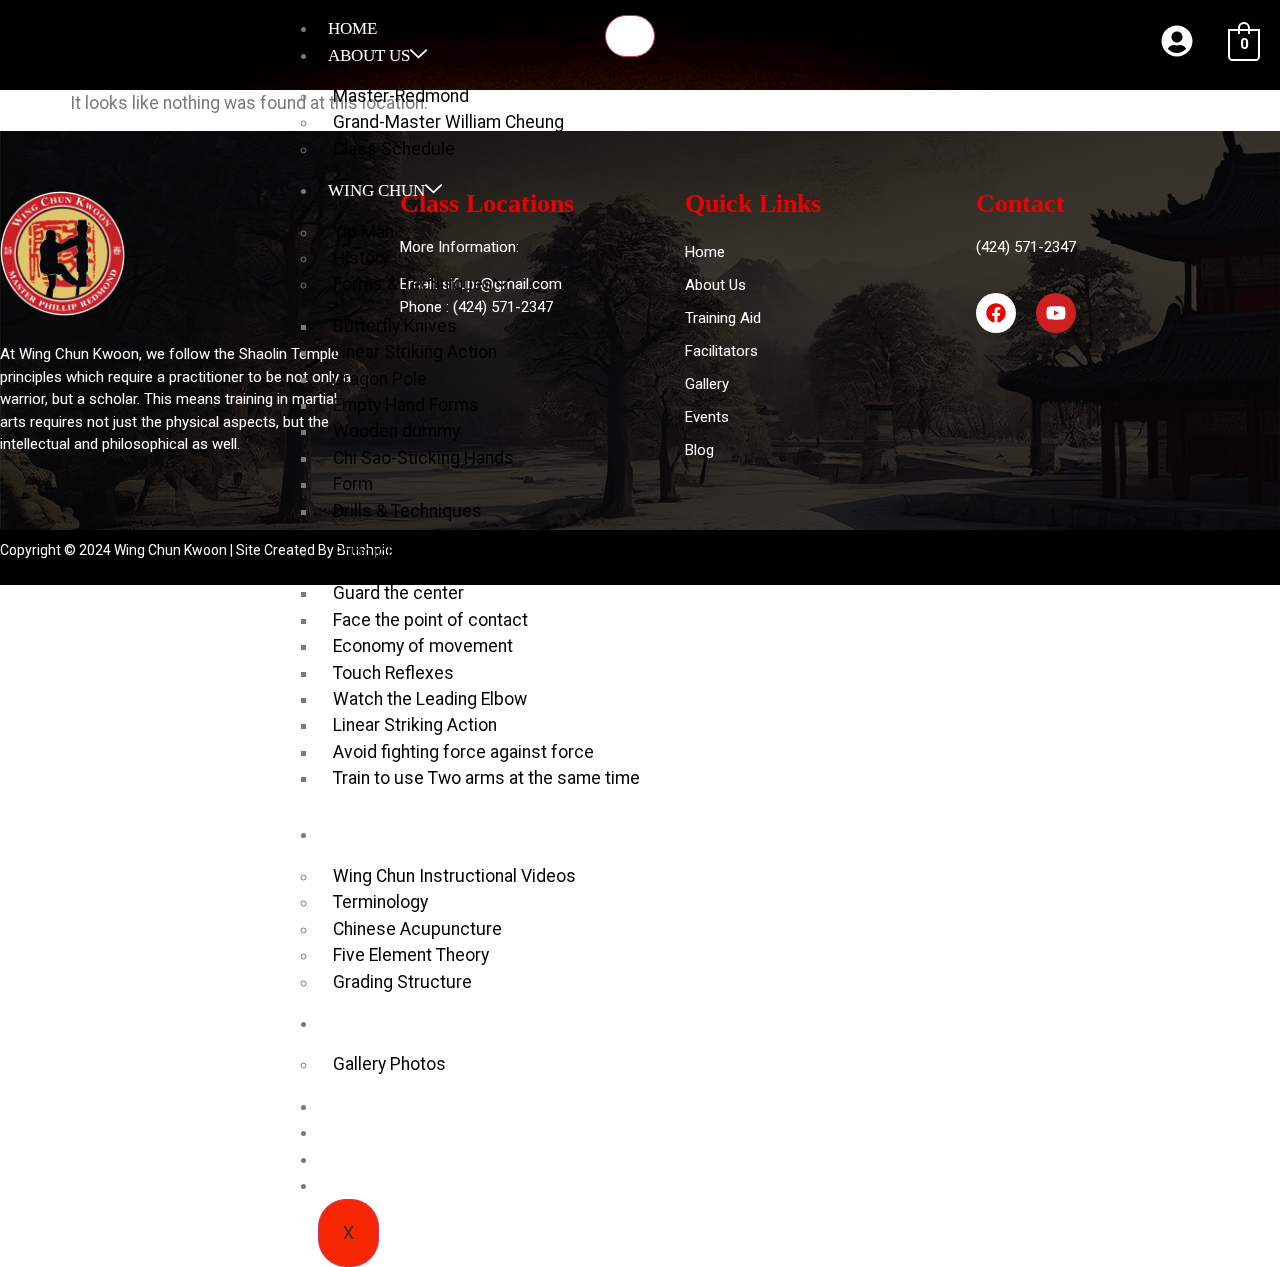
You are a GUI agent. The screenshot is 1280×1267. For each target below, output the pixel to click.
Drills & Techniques (407, 511)
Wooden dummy (396, 431)
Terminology (380, 902)
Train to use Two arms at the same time (486, 778)
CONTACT (366, 1185)
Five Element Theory (411, 955)
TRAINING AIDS (389, 834)
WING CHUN (376, 190)
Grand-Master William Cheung (448, 122)
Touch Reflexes (393, 673)
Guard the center (398, 593)
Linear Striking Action (415, 352)
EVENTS (359, 1132)
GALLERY (366, 1023)
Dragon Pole (380, 379)
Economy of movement (423, 646)
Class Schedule (394, 149)
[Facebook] (996, 313)
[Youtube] (1056, 313)
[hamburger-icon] (630, 36)
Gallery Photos (389, 1064)
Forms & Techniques (413, 284)
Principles (372, 552)
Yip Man (363, 232)
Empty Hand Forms (406, 405)
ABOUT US (369, 55)
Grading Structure (402, 982)
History (361, 258)
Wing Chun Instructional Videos (454, 876)
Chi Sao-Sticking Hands (423, 458)
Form (353, 484)
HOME (352, 28)
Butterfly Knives (395, 326)
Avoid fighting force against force (463, 752)
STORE (354, 1159)
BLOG (350, 1106)
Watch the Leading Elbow (430, 699)
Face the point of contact (430, 620)
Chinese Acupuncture (417, 929)
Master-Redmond (401, 96)
